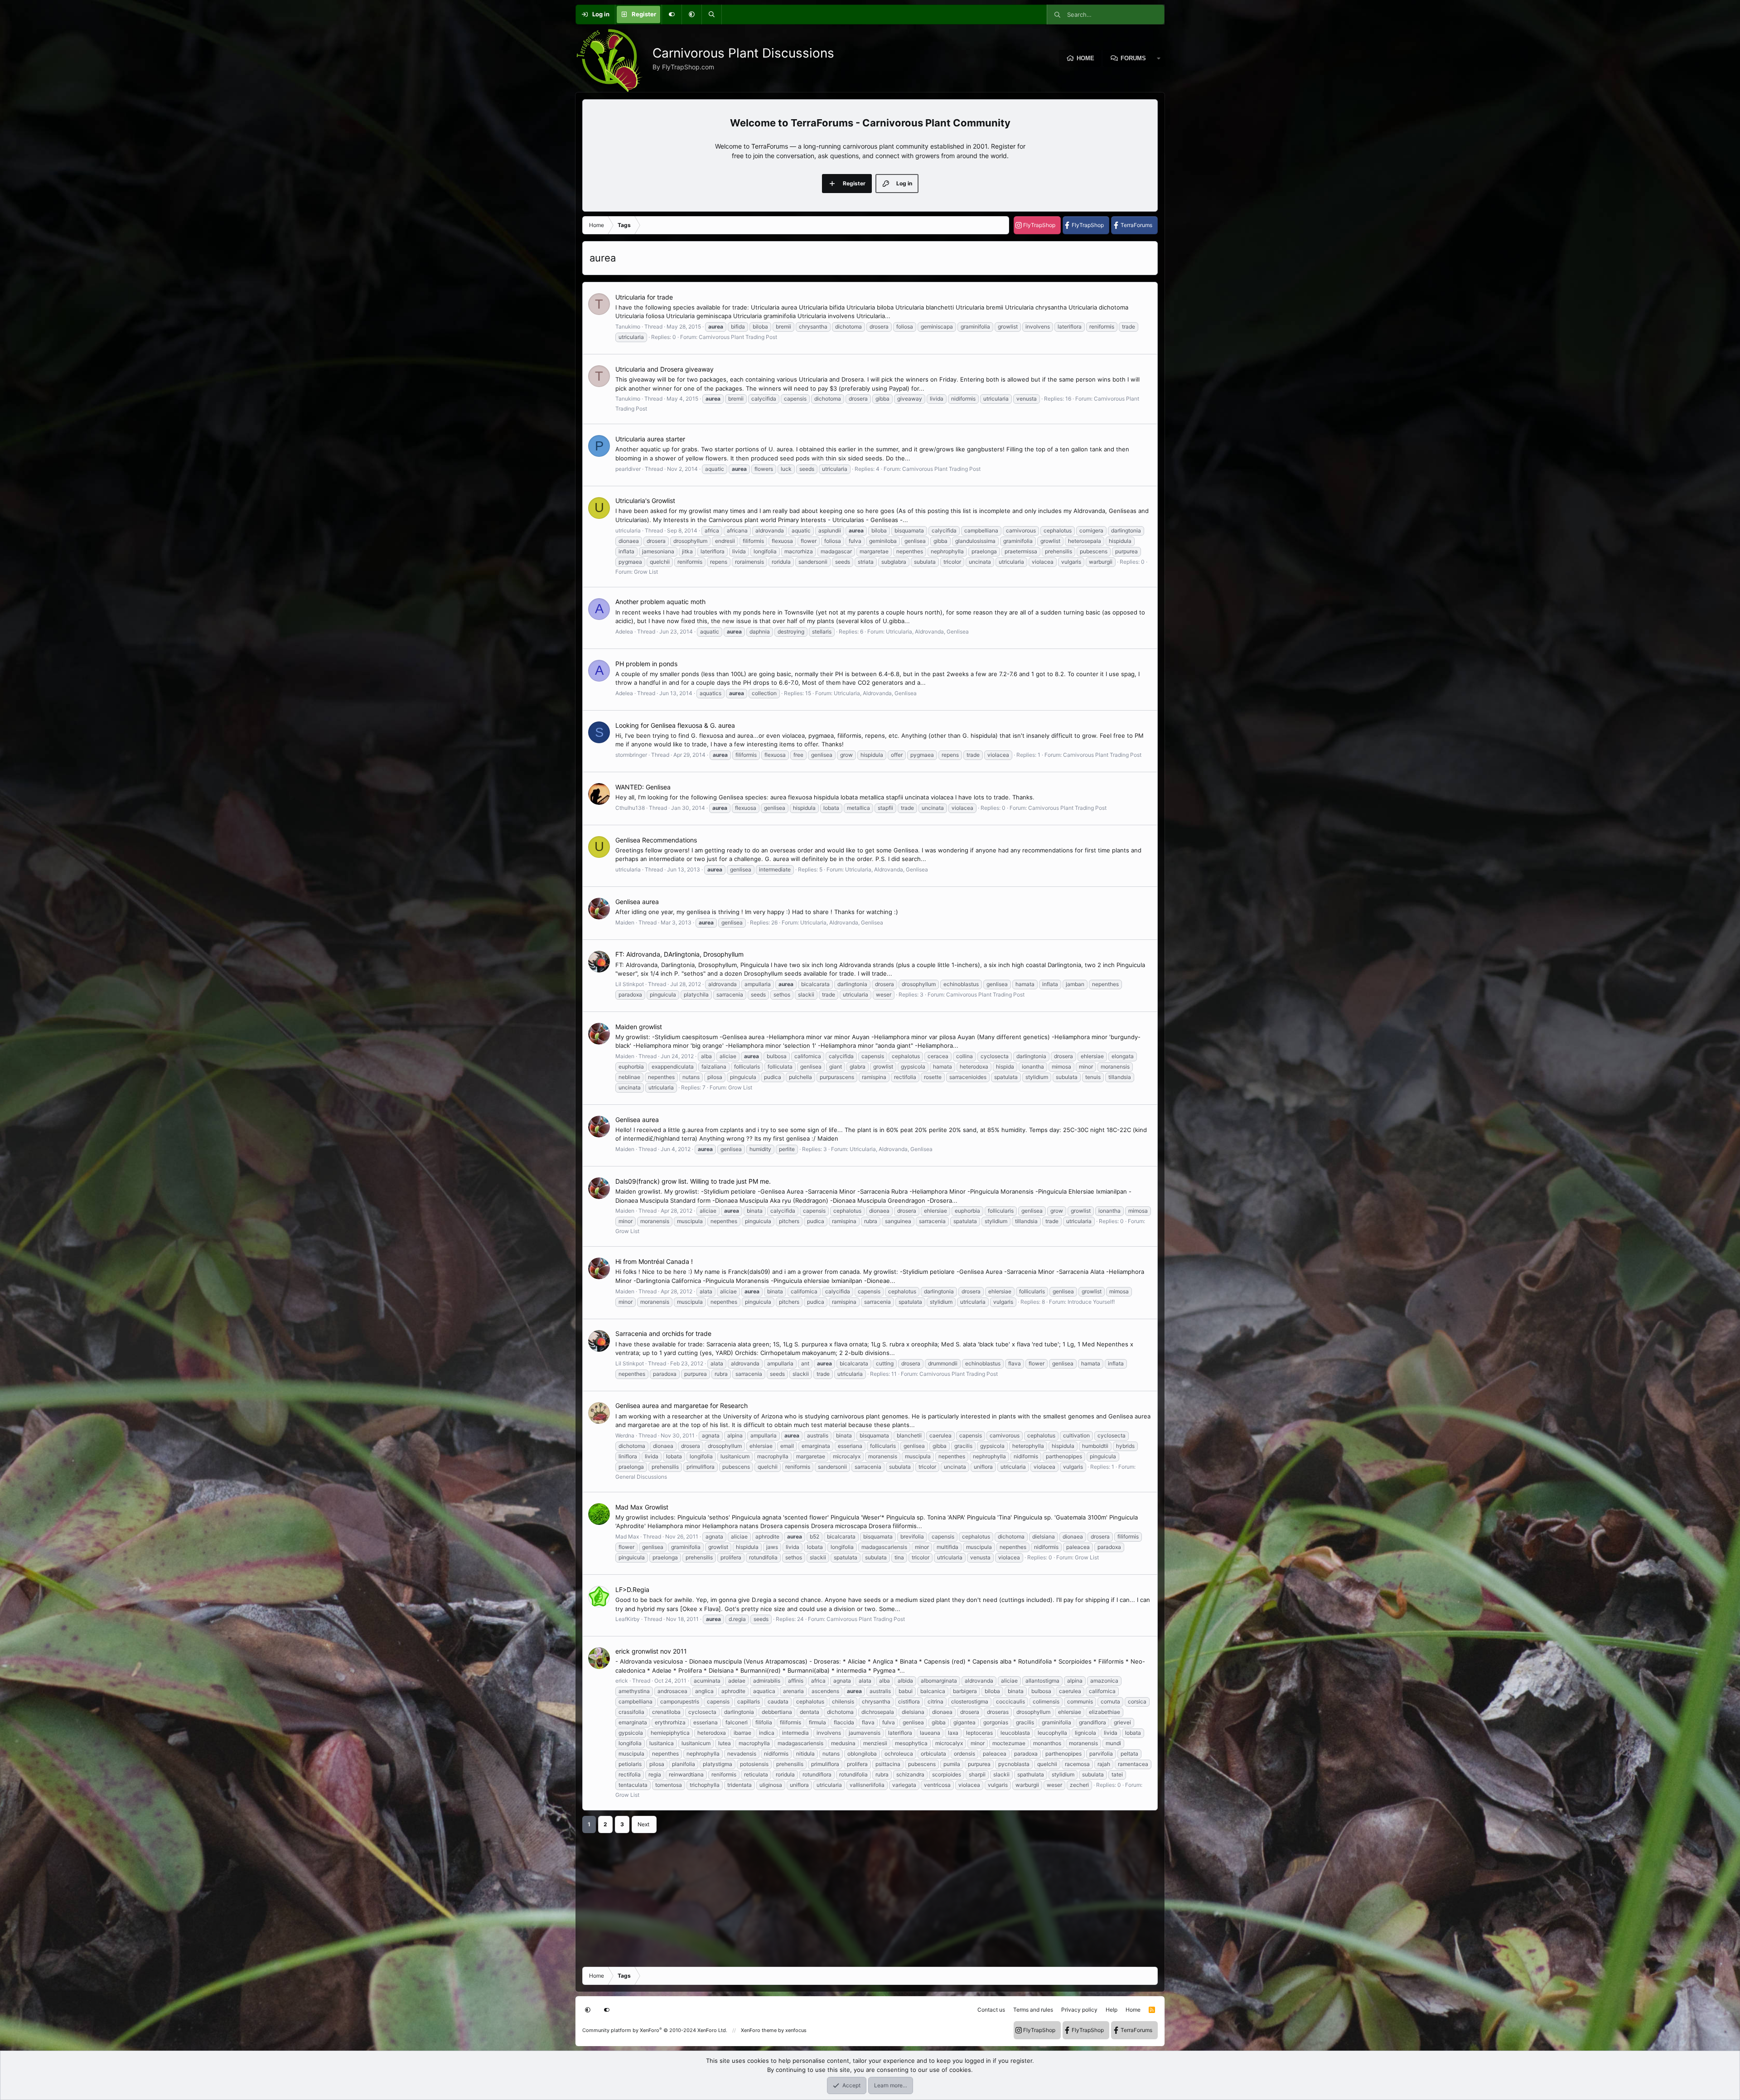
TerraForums (1136, 225)
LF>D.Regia (632, 1590)
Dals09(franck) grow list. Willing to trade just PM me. (693, 1181)
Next (643, 1824)
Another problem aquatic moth (660, 602)
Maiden (625, 922)
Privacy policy (1079, 2010)
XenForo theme (759, 2030)
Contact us (991, 2010)
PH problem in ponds (646, 664)
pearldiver (628, 469)
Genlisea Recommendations (656, 840)
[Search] (711, 15)
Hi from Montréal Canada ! (654, 1261)
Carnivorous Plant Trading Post (738, 337)
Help (1112, 2010)
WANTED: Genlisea (643, 787)
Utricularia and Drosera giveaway (665, 369)
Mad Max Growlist (642, 1507)
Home (1085, 58)
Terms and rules (1033, 2010)
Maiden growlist (639, 1027)
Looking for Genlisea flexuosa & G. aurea (675, 725)
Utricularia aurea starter (650, 439)
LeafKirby (628, 1619)
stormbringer (631, 755)
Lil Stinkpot (630, 984)
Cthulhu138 (630, 808)
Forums (1133, 58)
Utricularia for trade (644, 297)
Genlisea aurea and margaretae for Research (681, 1406)
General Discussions (641, 1477)
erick (622, 1681)
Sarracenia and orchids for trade (663, 1333)
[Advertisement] (854, 1897)
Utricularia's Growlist (645, 501)
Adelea (624, 631)
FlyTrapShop (1039, 225)
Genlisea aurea (637, 902)
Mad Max (627, 1536)
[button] (691, 15)
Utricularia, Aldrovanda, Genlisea (927, 631)
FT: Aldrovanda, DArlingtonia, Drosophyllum (679, 954)
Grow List (646, 572)
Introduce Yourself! (1091, 1302)
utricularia (628, 530)
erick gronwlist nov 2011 (651, 1651)
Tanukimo (628, 327)
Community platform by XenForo (655, 2030)
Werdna (625, 1435)
